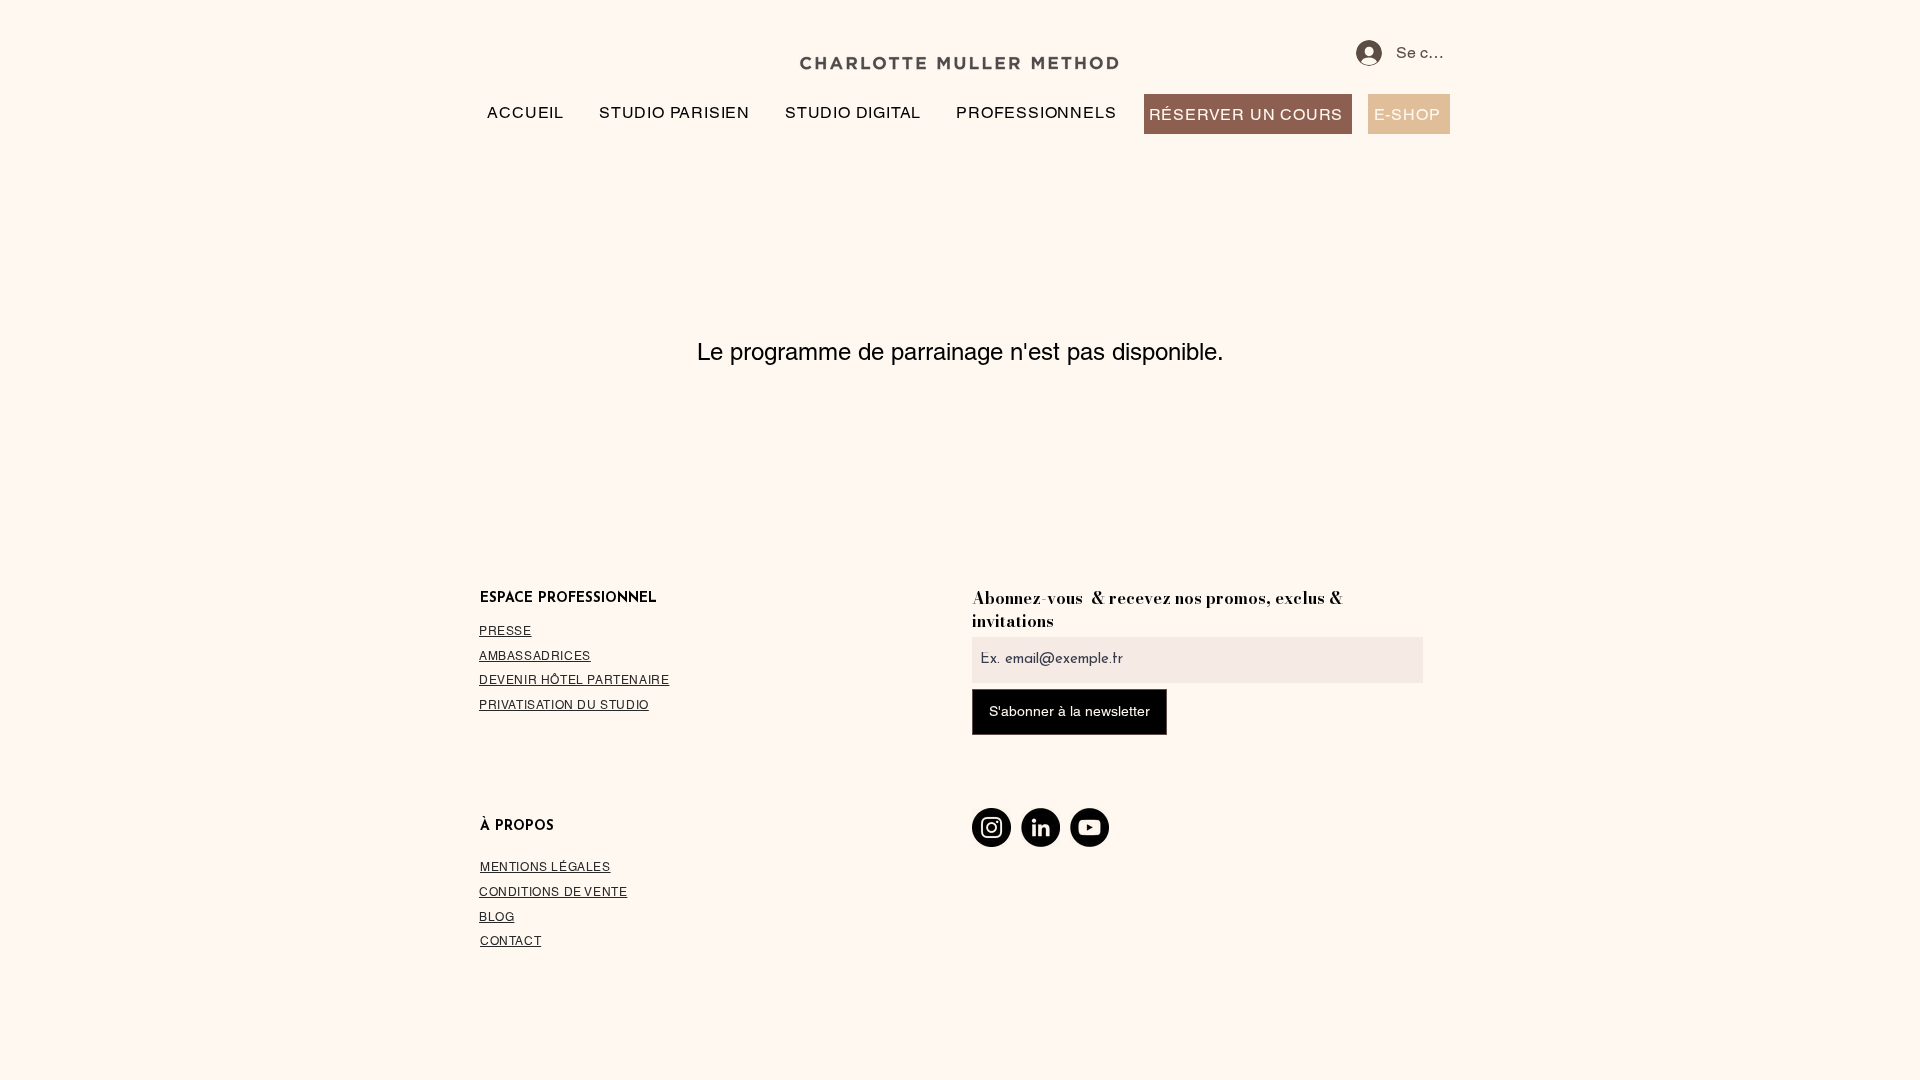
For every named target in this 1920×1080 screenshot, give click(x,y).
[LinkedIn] (1040, 827)
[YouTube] (1089, 827)
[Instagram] (991, 827)
